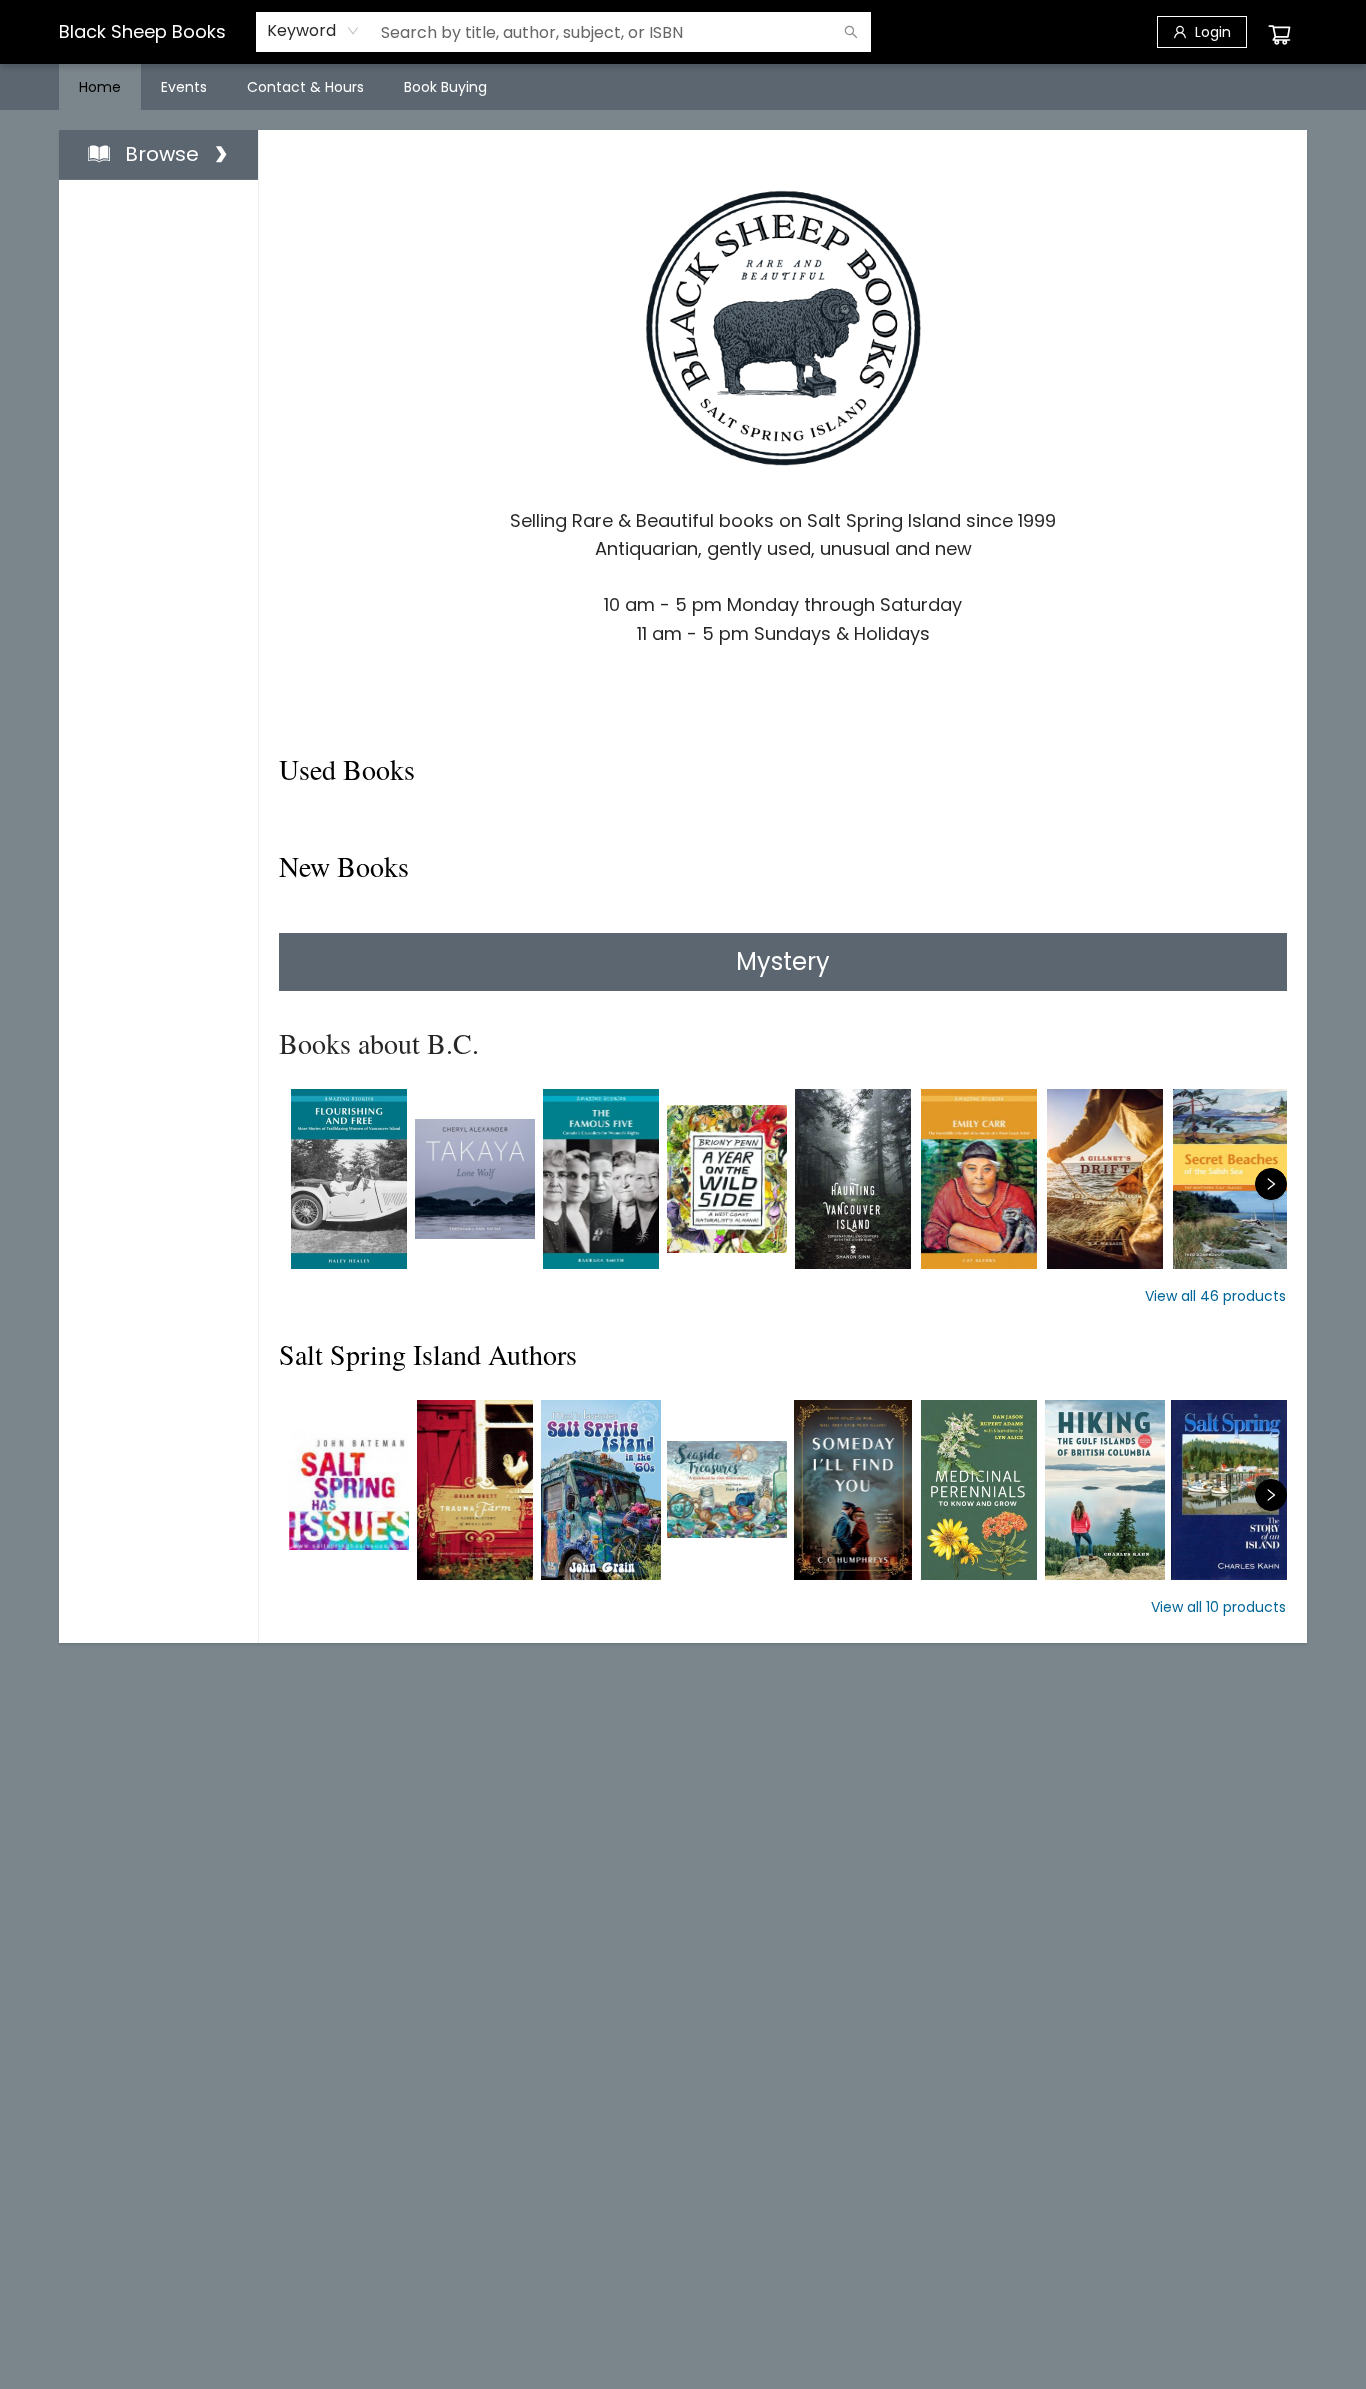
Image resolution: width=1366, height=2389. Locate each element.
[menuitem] (100, 87)
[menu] (683, 87)
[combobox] (313, 31)
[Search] (851, 32)
